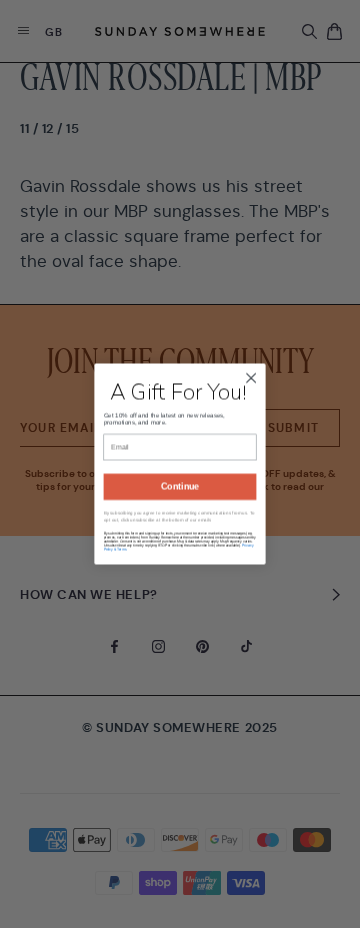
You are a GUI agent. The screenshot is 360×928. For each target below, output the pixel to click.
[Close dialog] (251, 365)
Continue (180, 500)
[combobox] (122, 464)
